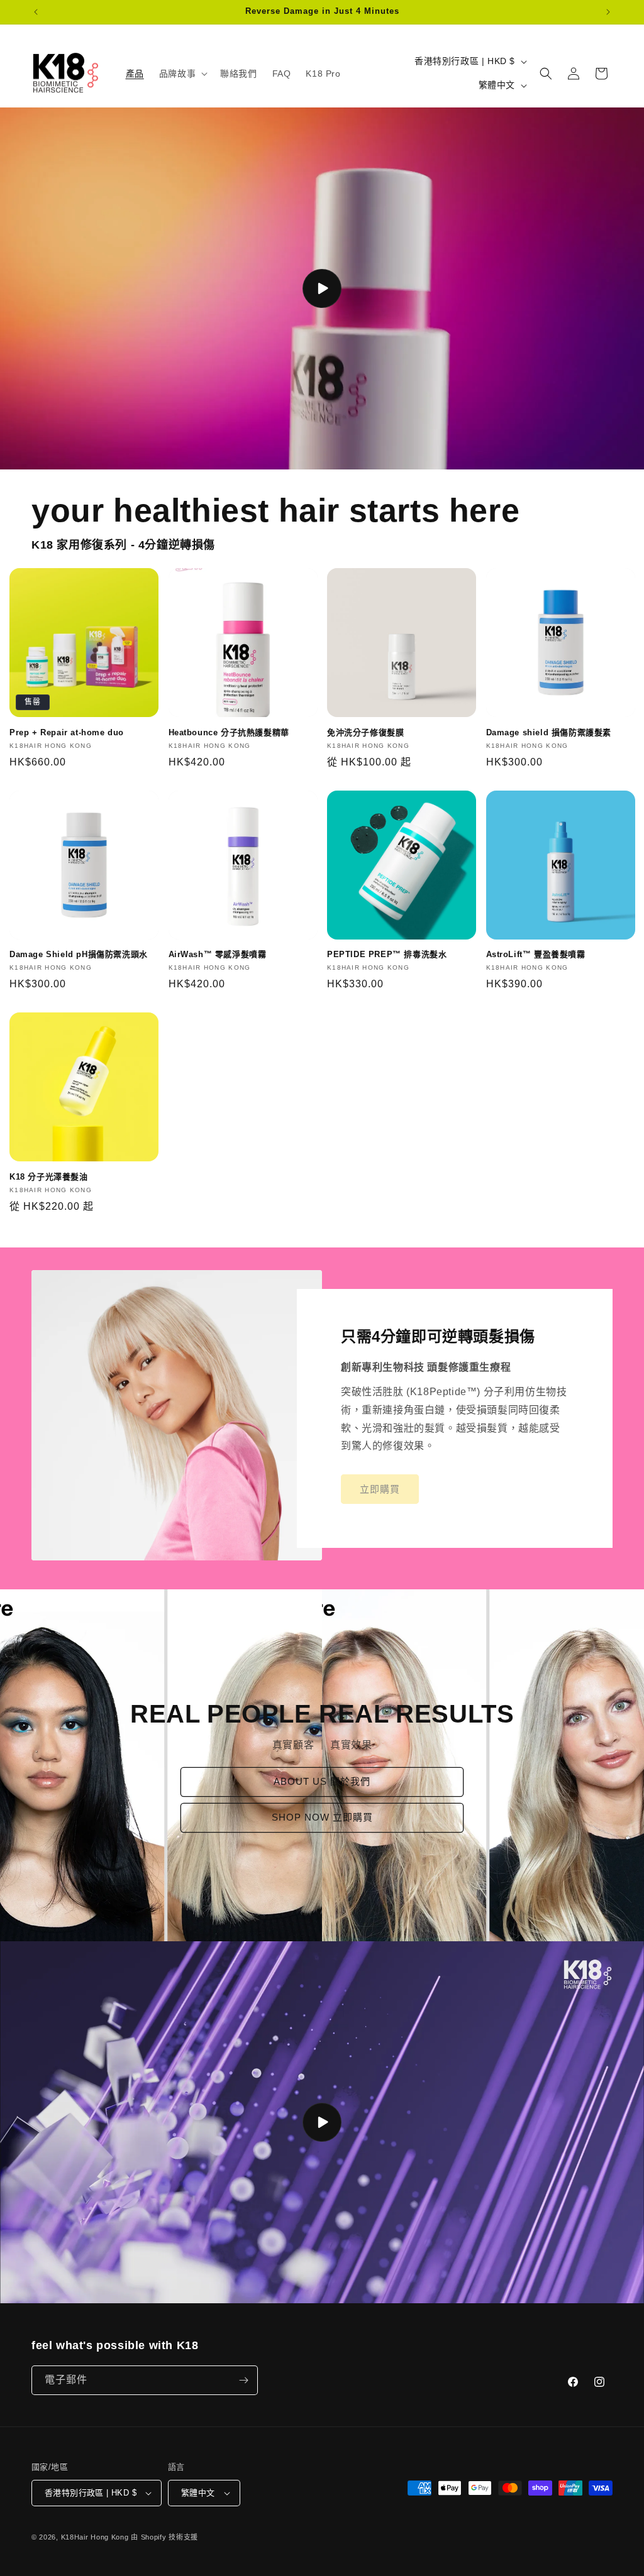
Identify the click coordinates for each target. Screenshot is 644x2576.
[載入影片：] (322, 288)
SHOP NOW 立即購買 (322, 1818)
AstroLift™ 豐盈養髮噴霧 (536, 954)
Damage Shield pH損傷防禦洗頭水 (79, 954)
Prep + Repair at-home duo (67, 732)
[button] (182, 74)
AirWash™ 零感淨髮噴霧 (218, 954)
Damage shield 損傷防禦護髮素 (549, 732)
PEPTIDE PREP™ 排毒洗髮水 (387, 954)
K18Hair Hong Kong (95, 2537)
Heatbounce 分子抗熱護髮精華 (229, 732)
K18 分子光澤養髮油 (49, 1177)
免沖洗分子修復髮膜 (365, 732)
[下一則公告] (608, 12)
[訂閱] (243, 2380)
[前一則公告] (36, 12)
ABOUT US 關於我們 (322, 1782)
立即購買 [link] (380, 1488)
